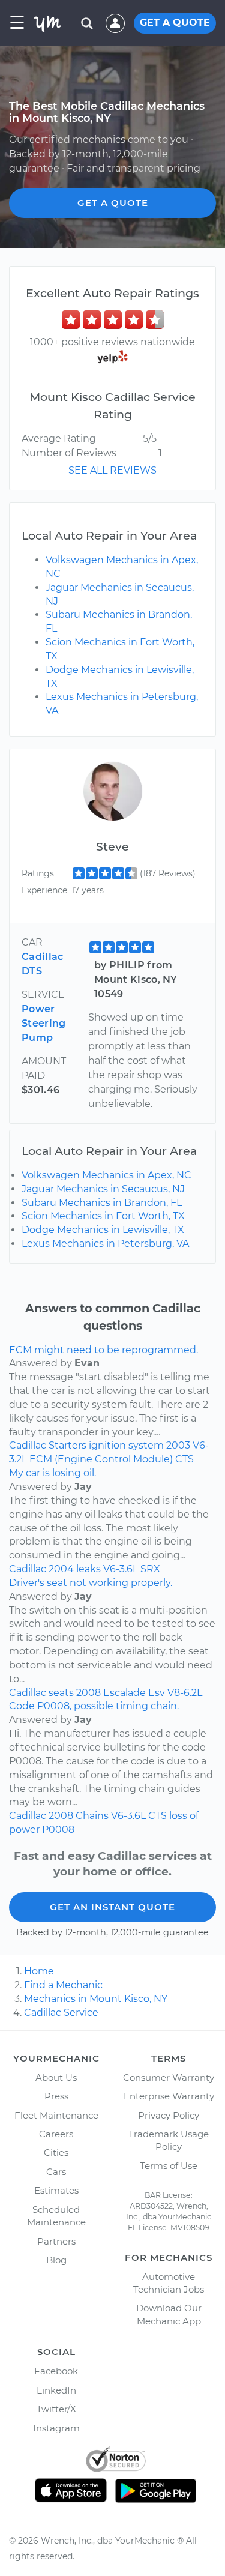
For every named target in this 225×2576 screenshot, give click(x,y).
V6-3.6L (121, 1569)
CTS (184, 1459)
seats (61, 1693)
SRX (150, 1569)
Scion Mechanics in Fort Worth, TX (103, 1216)
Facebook (56, 2371)
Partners (56, 2241)
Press (56, 2096)
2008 (88, 1693)
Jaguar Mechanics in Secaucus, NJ (103, 1189)
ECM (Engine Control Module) (101, 1459)
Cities (56, 2152)
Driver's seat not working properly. (91, 1583)
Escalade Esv (134, 1693)
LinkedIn (56, 2390)
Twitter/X (56, 2409)
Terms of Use (169, 2166)
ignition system (126, 1445)
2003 (178, 1445)
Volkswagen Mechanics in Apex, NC (106, 1175)
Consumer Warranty (169, 2077)
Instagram (56, 2428)
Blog (56, 2260)
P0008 (58, 1829)
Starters (67, 1445)
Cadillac (28, 1445)
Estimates (56, 2190)
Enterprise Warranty (169, 2096)
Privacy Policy (169, 2115)
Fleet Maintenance (56, 2115)
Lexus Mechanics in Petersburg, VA (105, 1244)
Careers (56, 2134)
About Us (56, 2077)
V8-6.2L (185, 1693)
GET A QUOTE (175, 23)
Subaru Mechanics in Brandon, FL (102, 1203)
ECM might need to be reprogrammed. (103, 1350)
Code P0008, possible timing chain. (94, 1706)
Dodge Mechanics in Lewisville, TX (103, 1230)
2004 (61, 1569)
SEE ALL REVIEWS (112, 470)
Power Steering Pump (44, 1023)
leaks (88, 1569)
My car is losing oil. (52, 1473)
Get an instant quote (112, 1907)
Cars (56, 2172)
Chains (92, 1816)
